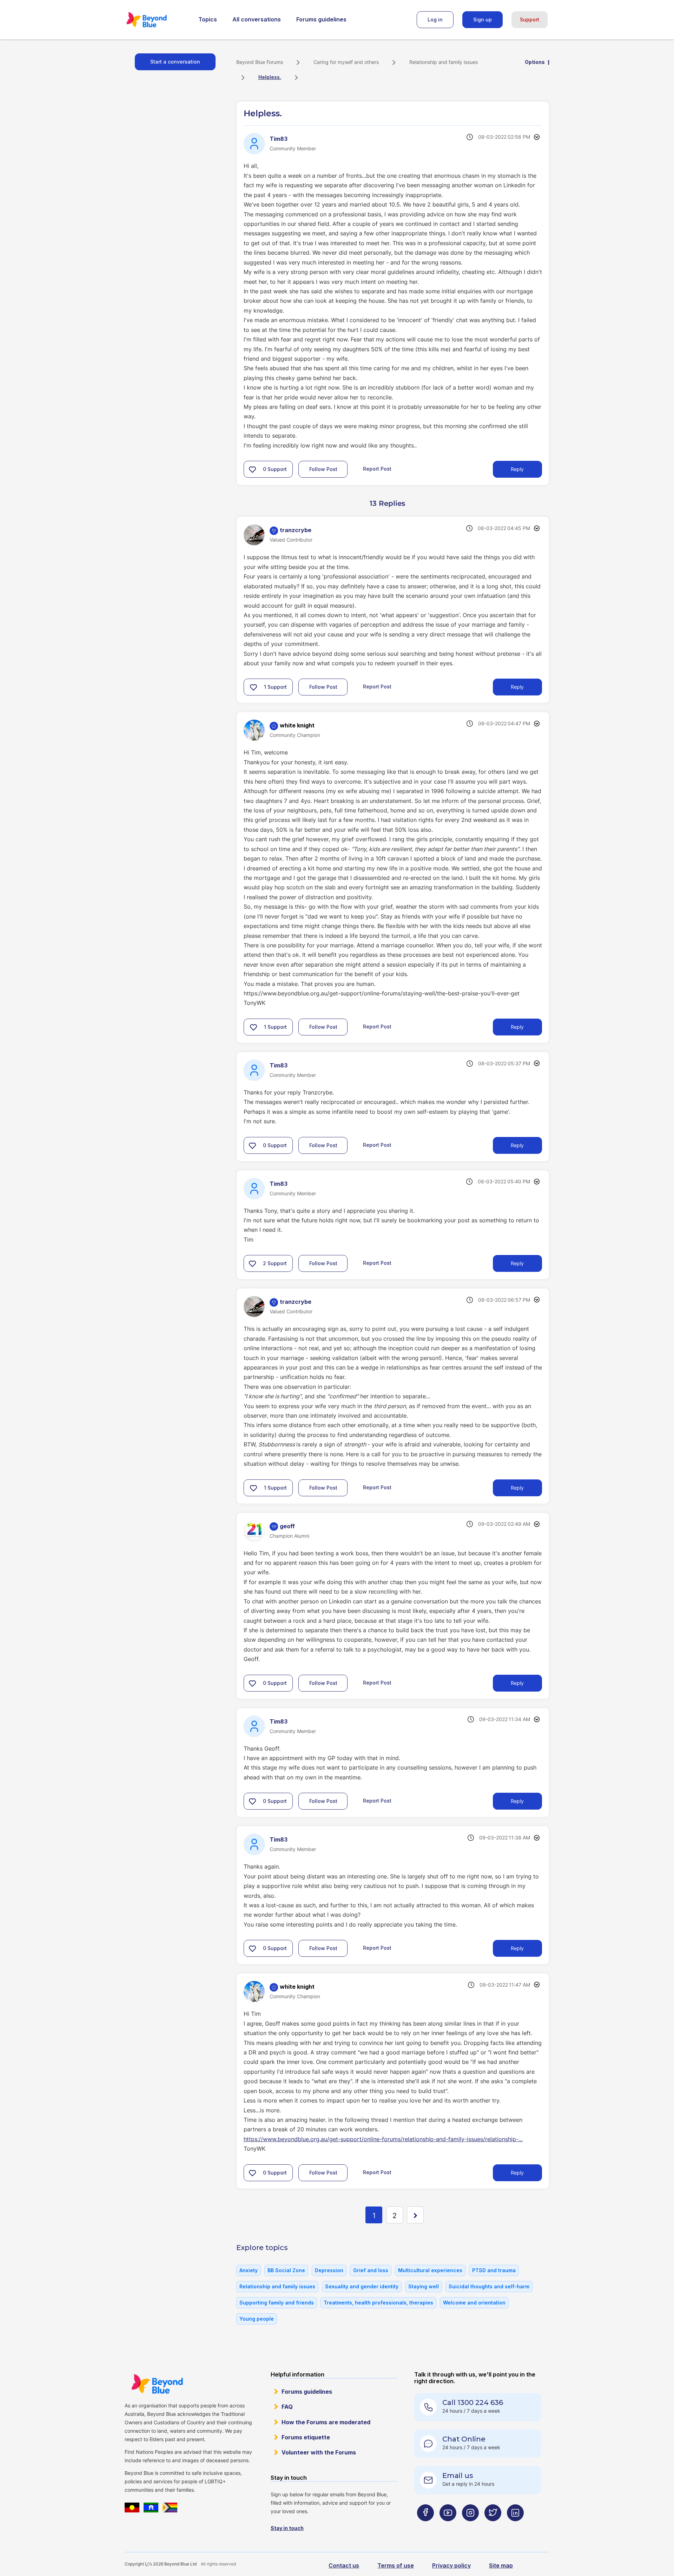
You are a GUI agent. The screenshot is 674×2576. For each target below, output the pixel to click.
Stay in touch (287, 2528)
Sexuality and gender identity (362, 2286)
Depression (329, 2270)
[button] (252, 469)
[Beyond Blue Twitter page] (493, 2527)
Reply (517, 469)
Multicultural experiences (430, 2270)
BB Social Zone (286, 2270)
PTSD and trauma (494, 2270)
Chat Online (464, 2439)
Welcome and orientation (474, 2303)
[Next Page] (415, 2215)
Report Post (377, 469)
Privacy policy (451, 2565)
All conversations (257, 19)
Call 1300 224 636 (473, 2402)
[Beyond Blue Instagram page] (470, 2527)
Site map (501, 2565)
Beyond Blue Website (157, 2384)
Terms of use (396, 2565)
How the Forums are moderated (326, 2422)
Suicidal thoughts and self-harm (489, 2286)
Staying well (424, 2286)
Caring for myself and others (346, 62)
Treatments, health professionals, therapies (378, 2303)
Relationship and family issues (444, 62)
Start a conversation (175, 62)
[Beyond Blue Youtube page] (448, 2527)
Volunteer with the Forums (319, 2452)
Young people (257, 2319)
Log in (435, 19)
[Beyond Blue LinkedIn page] (515, 2527)
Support (530, 19)
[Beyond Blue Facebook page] (425, 2527)
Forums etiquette (306, 2437)
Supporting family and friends (277, 2303)
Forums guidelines (321, 19)
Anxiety (249, 2270)
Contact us (344, 2565)
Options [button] (535, 62)
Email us (458, 2476)
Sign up (483, 19)
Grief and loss (371, 2270)
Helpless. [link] (270, 77)
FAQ (287, 2407)
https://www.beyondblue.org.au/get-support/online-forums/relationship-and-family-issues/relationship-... (383, 2139)
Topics (208, 19)
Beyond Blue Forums (156, 20)
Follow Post (323, 469)
